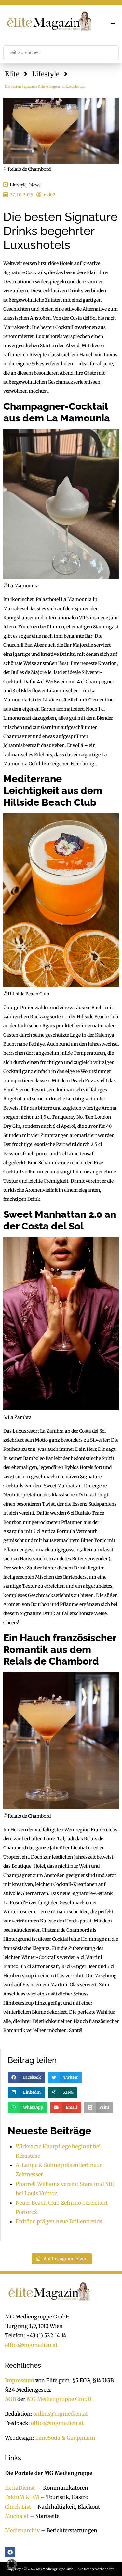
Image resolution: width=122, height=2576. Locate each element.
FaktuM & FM (22, 2497)
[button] (113, 23)
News (35, 185)
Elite (12, 74)
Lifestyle (46, 74)
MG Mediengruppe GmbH (59, 2399)
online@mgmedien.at (61, 2414)
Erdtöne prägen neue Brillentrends (59, 2221)
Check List (18, 2507)
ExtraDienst (20, 2488)
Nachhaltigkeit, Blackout (65, 2507)
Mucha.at (17, 2516)
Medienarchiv (22, 2530)
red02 (49, 194)
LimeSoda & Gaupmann (65, 2438)
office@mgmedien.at (31, 2345)
